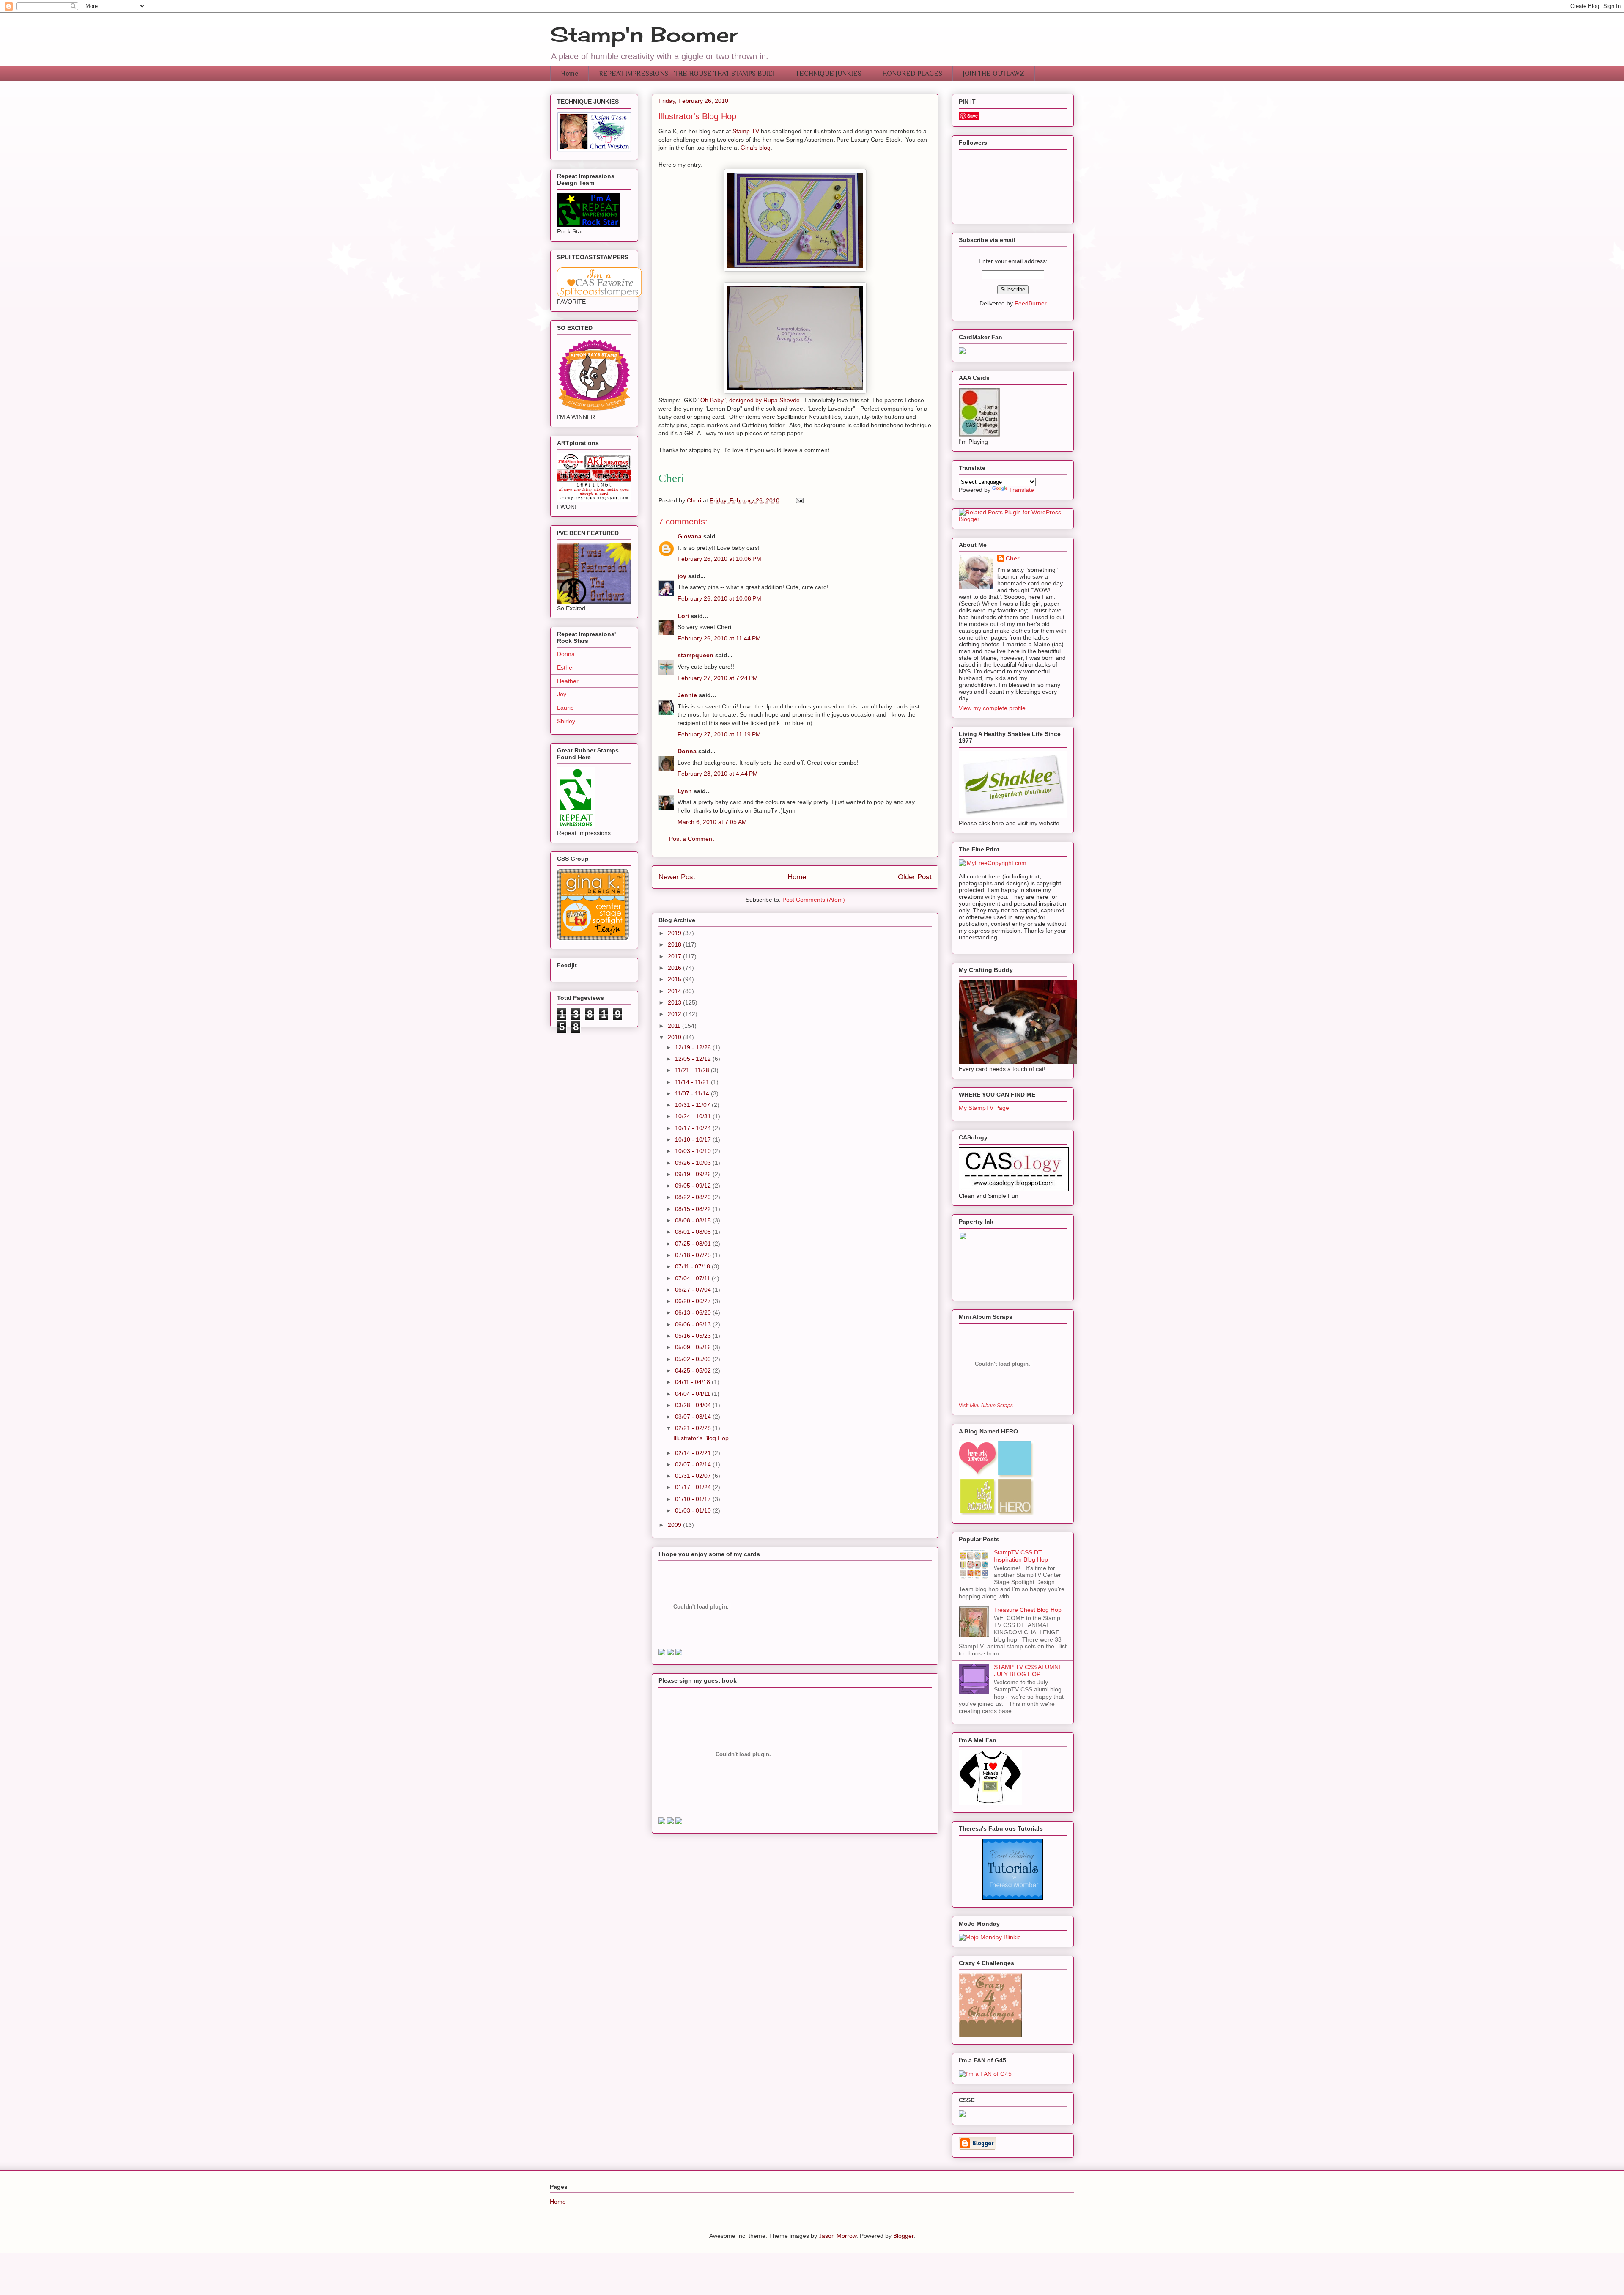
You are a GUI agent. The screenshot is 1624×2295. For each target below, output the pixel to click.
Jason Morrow (838, 2236)
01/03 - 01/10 (694, 1510)
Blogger (903, 2236)
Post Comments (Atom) (814, 900)
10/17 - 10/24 (694, 1128)
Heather (568, 681)
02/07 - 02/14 (694, 1464)
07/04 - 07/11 (693, 1278)
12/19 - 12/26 (694, 1047)
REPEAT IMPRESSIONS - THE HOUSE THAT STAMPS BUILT (687, 74)
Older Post (915, 877)
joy (682, 576)
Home (569, 74)
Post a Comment (691, 839)
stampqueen (695, 655)
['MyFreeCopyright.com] (993, 863)
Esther (566, 667)
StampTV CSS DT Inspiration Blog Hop (1021, 1556)
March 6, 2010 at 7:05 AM (712, 822)
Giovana (690, 536)
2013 (675, 1002)
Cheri (1013, 558)
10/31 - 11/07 (693, 1105)
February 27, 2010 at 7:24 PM (718, 678)
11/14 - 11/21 (693, 1082)
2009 (675, 1525)
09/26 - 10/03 (694, 1163)
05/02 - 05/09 (694, 1359)
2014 (675, 991)
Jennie (687, 695)
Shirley (566, 721)
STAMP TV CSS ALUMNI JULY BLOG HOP (1027, 1670)
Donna (687, 751)
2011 (675, 1026)
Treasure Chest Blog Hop (1028, 1610)
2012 (675, 1014)
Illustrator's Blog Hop (701, 1438)
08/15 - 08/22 (694, 1209)
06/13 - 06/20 (694, 1312)
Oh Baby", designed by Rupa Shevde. (751, 400)
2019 (675, 933)
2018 (675, 944)
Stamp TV (747, 131)
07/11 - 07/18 (693, 1266)
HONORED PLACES (912, 74)
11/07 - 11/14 (693, 1093)
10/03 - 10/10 (694, 1151)
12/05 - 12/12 (694, 1059)
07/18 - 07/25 (694, 1255)
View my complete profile (992, 708)
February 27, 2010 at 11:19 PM (719, 734)
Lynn (685, 791)
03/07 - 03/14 (694, 1417)
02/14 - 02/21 (694, 1453)
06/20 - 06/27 (694, 1301)
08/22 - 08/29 (694, 1197)
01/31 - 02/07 (694, 1476)
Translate (1022, 490)
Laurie (565, 708)
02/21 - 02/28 (694, 1428)
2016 (675, 968)
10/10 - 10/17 (694, 1139)
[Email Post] (799, 500)
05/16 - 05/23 (694, 1336)
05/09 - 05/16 (694, 1347)
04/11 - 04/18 (693, 1382)
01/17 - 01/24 (694, 1487)
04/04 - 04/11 (693, 1394)
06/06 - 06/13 (694, 1324)
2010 (675, 1037)
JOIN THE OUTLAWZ (994, 74)
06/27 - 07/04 (694, 1290)
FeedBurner (1031, 303)
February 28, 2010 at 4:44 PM (718, 774)
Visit (986, 1405)
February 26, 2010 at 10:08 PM (719, 598)
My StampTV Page (984, 1108)
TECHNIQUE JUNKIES (828, 74)
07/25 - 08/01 (694, 1244)
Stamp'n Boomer (644, 34)
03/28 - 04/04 (694, 1405)
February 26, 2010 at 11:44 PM (719, 638)
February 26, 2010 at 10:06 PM (719, 559)
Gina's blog (756, 148)
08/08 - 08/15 (694, 1220)
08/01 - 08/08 (694, 1232)
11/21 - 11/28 (693, 1070)
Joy (562, 694)
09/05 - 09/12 (694, 1186)
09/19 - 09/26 (694, 1174)
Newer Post (677, 877)
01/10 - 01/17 (694, 1499)
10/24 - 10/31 (694, 1116)
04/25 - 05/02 (694, 1370)
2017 (675, 956)
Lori (683, 616)
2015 (675, 979)
